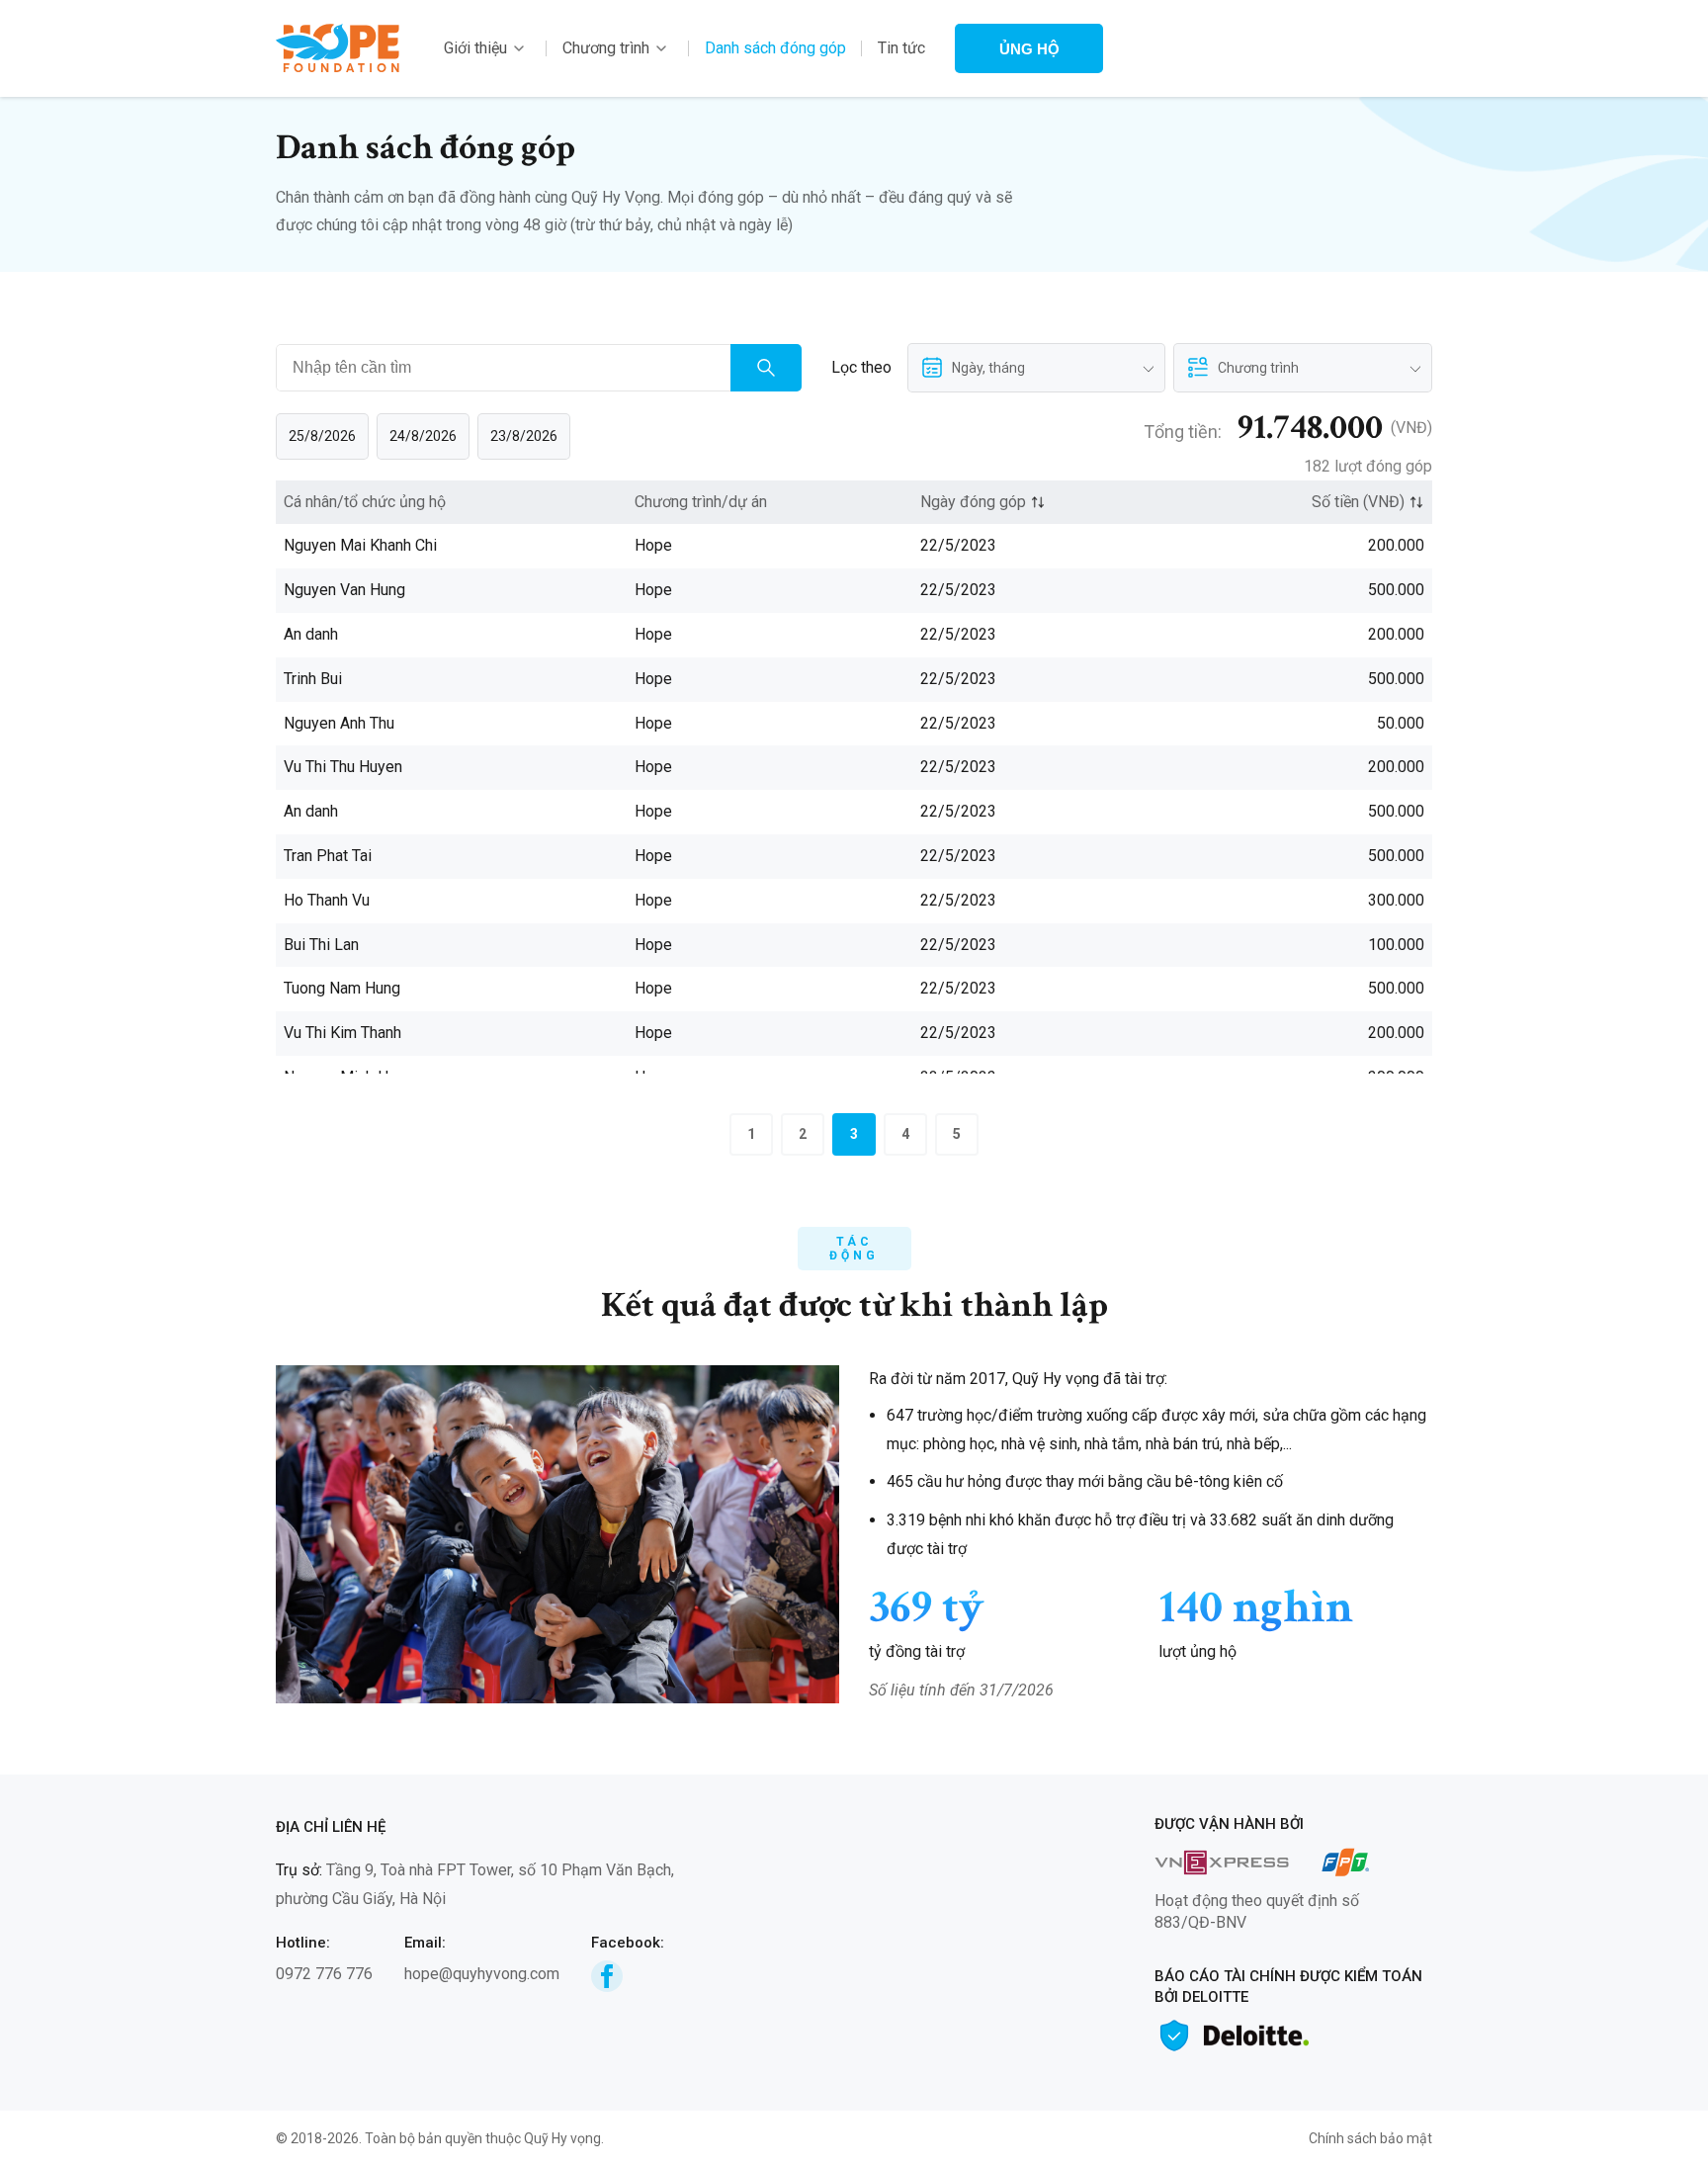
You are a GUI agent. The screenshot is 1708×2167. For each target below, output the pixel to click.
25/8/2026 (322, 436)
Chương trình (606, 48)
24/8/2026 (423, 436)
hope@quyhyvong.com (482, 1974)
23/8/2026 (524, 436)
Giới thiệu (475, 48)
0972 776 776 (324, 1974)
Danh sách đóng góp (775, 48)
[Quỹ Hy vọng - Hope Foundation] (338, 47)
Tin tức (901, 48)
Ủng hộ (1029, 49)
